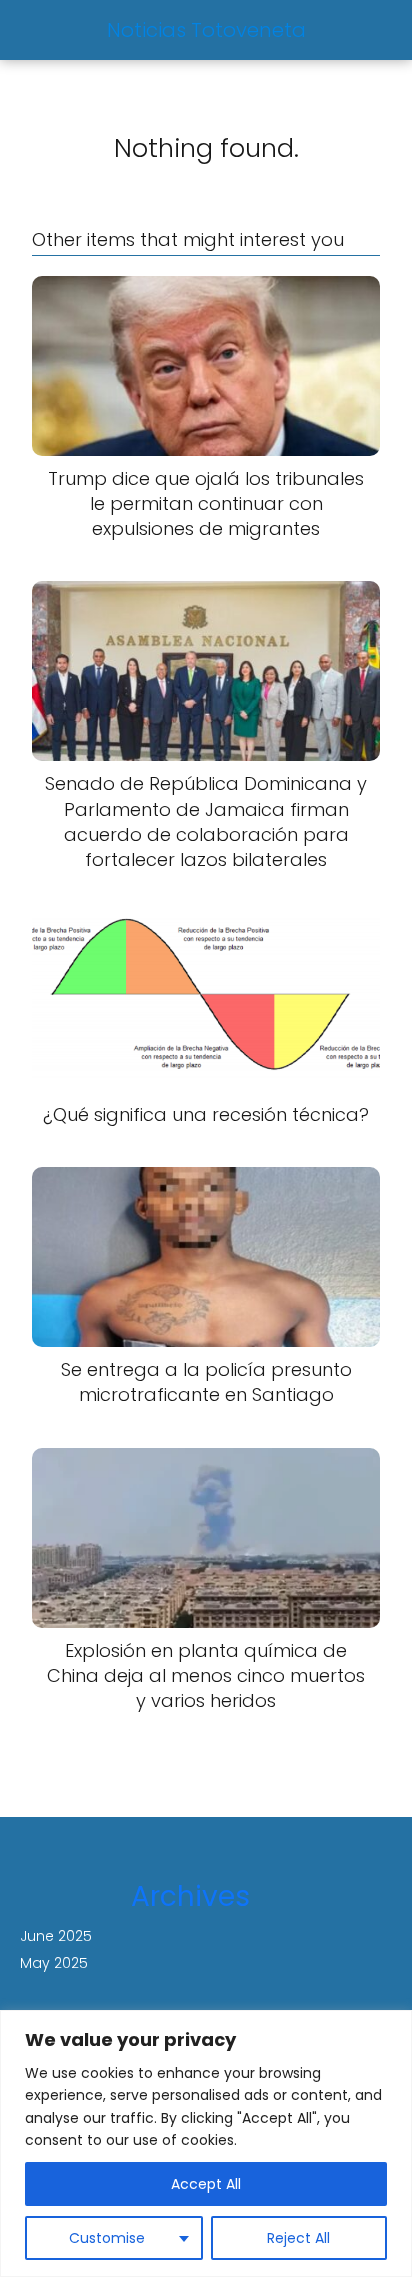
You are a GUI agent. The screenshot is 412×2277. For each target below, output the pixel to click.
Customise (107, 2238)
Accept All (206, 2184)
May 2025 (54, 1963)
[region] (206, 2143)
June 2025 (56, 1936)
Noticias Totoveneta (206, 30)
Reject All (298, 2238)
